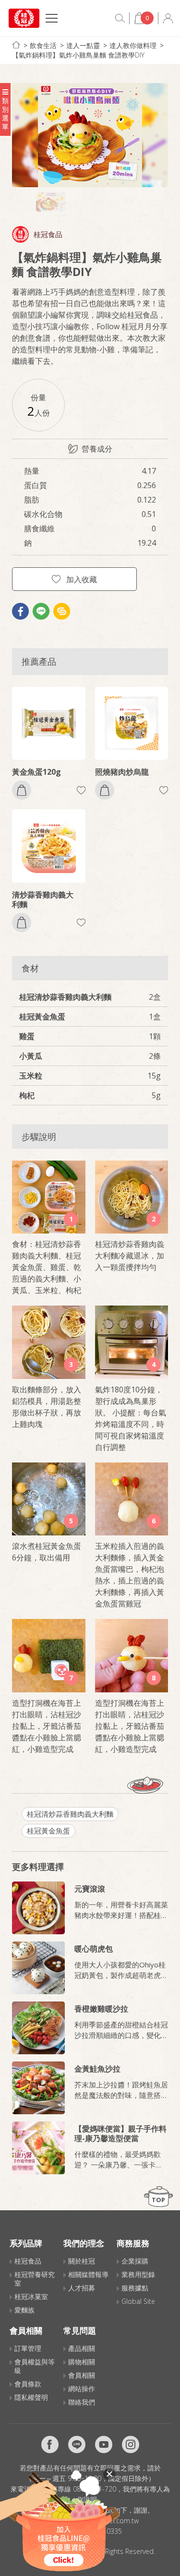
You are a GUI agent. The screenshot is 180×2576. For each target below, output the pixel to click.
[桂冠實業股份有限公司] (24, 18)
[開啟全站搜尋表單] (120, 18)
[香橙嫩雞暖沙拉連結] (38, 2028)
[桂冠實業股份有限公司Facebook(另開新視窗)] (50, 2444)
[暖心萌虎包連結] (38, 1968)
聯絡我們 (82, 2402)
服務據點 (135, 2288)
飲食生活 (43, 45)
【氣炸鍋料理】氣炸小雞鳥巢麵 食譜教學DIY (78, 55)
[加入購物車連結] (22, 790)
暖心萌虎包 (94, 1949)
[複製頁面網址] (62, 611)
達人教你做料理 (133, 45)
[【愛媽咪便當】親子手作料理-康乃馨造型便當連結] (38, 2148)
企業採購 (135, 2261)
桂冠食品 (48, 234)
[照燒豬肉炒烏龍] (132, 724)
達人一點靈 (83, 45)
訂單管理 (28, 2348)
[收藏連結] (81, 790)
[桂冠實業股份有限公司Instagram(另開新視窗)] (131, 2444)
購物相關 (82, 2362)
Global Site (138, 2301)
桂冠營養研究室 (35, 2279)
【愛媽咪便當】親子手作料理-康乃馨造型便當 (120, 2133)
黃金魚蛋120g (36, 772)
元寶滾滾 (90, 1889)
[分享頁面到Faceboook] (20, 611)
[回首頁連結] (16, 45)
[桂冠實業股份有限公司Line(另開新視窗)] (77, 2444)
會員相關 (82, 2375)
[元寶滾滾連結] (38, 1908)
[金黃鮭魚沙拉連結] (38, 2088)
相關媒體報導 (88, 2274)
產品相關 (82, 2348)
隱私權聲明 (31, 2397)
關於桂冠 (82, 2261)
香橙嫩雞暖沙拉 (101, 2009)
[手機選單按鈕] (52, 19)
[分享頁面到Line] (41, 611)
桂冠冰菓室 (31, 2296)
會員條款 (28, 2384)
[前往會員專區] (168, 18)
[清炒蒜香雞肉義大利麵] (49, 846)
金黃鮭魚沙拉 (97, 2069)
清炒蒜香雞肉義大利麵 (43, 899)
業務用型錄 (138, 2274)
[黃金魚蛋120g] (49, 724)
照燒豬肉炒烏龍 (122, 772)
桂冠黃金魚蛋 (48, 1831)
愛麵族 (24, 2310)
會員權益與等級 (35, 2366)
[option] (90, 135)
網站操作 (82, 2389)
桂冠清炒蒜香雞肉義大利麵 (70, 1814)
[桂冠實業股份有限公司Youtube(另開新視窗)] (104, 2444)
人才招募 (82, 2288)
